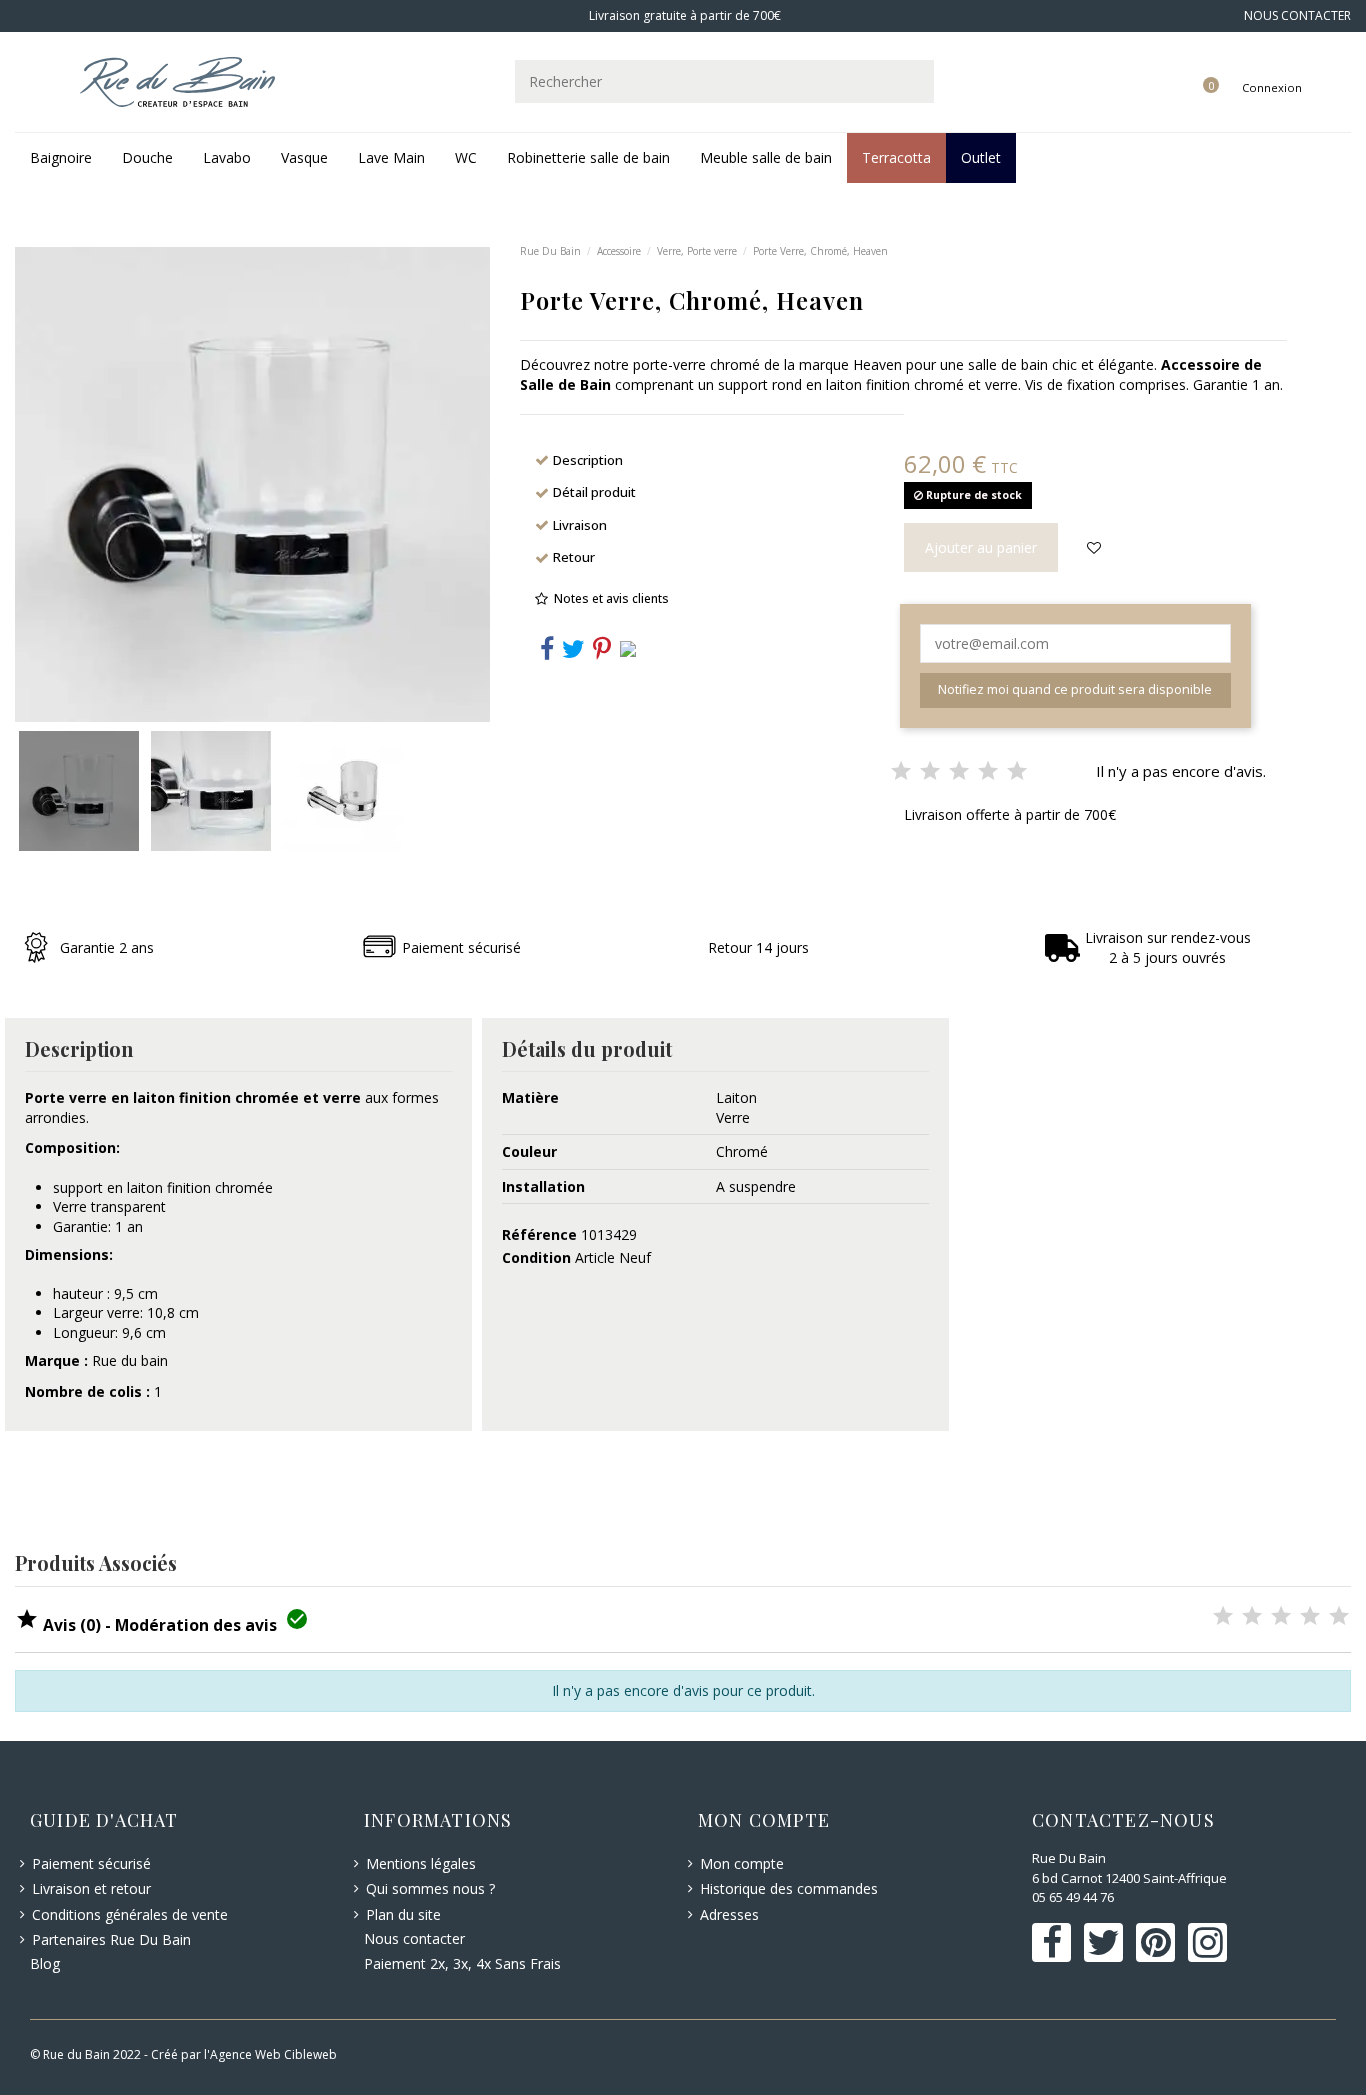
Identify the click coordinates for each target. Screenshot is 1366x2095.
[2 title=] (1252, 1617)
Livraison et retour (91, 1888)
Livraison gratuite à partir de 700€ (683, 15)
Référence (539, 1234)
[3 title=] (1281, 1617)
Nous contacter (414, 1938)
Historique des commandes (789, 1888)
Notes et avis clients (611, 598)
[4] (988, 772)
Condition (536, 1257)
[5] (1017, 772)
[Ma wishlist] (1188, 67)
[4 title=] (1310, 1617)
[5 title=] (1339, 1617)
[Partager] (547, 652)
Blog (45, 1963)
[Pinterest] (602, 652)
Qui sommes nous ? (430, 1888)
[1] (901, 772)
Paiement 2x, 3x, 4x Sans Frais (462, 1963)
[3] (959, 772)
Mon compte (742, 1863)
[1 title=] (1223, 1617)
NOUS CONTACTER (1297, 15)
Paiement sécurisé (91, 1863)
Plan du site (403, 1914)
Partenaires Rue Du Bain (111, 1939)
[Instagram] (628, 646)
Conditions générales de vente (130, 1914)
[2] (930, 772)
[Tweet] (573, 652)
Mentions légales (421, 1863)
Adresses (729, 1914)
